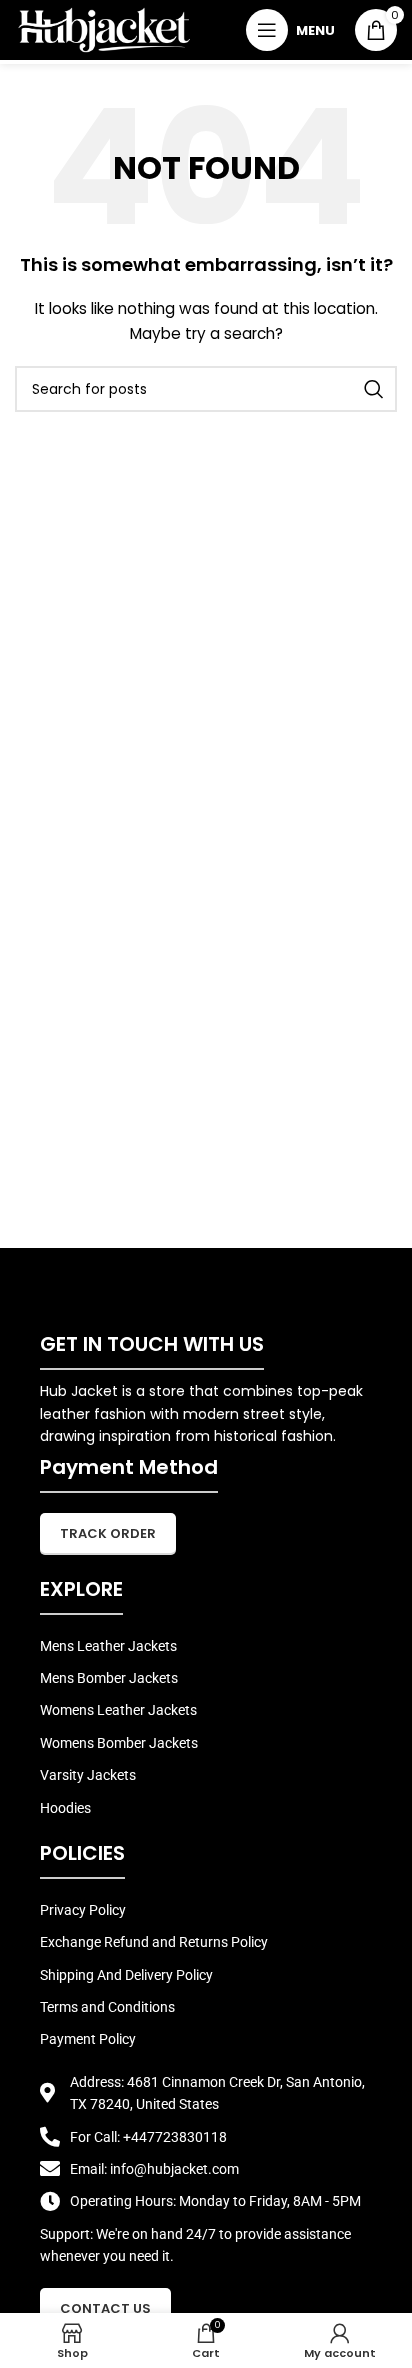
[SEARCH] (374, 389)
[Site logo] (104, 29)
